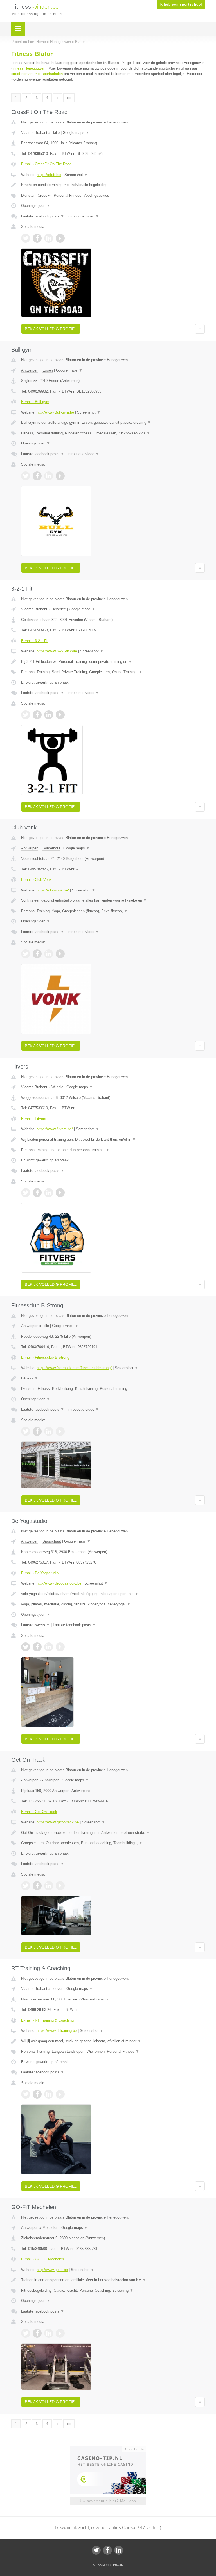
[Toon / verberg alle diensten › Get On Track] (113, 1843)
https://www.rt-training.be (57, 2031)
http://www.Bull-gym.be (55, 412)
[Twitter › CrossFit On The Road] (26, 238)
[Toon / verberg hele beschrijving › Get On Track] (113, 1833)
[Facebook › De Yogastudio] (37, 1647)
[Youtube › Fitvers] (60, 1193)
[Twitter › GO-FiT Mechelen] (26, 2333)
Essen (48, 370)
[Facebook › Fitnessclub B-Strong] (37, 1431)
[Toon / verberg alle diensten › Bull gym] (113, 433)
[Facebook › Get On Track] (37, 1886)
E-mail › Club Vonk (36, 880)
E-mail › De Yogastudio (40, 1573)
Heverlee (59, 609)
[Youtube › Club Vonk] (60, 954)
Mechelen (50, 2228)
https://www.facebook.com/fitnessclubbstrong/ (74, 1368)
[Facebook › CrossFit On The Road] (37, 238)
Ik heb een (181, 4)
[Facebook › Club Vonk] (37, 954)
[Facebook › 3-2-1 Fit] (37, 715)
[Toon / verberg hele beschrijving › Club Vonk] (113, 900)
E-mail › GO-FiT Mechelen (42, 2259)
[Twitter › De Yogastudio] (26, 1647)
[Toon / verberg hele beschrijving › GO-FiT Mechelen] (113, 2280)
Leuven (57, 1989)
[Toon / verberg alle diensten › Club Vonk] (113, 911)
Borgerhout (51, 848)
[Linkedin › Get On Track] (49, 1886)
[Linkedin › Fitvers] (49, 1193)
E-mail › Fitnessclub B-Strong (45, 1357)
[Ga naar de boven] (200, 329)
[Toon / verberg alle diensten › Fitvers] (113, 1150)
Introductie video (83, 216)
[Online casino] (112, 2449)
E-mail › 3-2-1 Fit (35, 641)
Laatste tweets (35, 1625)
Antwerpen (30, 370)
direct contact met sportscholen (37, 74)
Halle (56, 133)
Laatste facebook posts (43, 216)
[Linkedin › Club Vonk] (49, 954)
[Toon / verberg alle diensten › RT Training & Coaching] (113, 2052)
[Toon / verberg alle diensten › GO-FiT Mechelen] (113, 2291)
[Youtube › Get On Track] (60, 1886)
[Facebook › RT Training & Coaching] (37, 2094)
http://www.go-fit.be (52, 2270)
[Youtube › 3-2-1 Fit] (60, 715)
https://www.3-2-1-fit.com (57, 651)
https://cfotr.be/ (49, 175)
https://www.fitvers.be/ (55, 1129)
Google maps (76, 133)
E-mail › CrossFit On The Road (46, 164)
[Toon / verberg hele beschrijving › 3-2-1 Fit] (113, 662)
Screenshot (76, 175)
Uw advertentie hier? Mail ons (108, 2501)
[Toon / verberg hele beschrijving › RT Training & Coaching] (113, 2041)
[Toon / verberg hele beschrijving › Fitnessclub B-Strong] (113, 1378)
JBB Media (103, 2565)
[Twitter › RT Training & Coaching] (26, 2094)
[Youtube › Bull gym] (60, 476)
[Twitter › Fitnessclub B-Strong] (26, 1431)
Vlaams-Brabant (34, 133)
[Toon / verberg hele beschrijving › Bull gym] (113, 423)
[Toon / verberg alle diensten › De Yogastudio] (113, 1604)
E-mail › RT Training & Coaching (47, 2020)
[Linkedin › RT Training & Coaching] (49, 2094)
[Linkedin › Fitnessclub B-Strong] (49, 1431)
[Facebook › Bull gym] (37, 476)
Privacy (118, 2565)
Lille (46, 1326)
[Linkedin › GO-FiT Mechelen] (49, 2333)
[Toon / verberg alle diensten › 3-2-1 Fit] (113, 672)
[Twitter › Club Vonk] (26, 954)
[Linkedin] (119, 2550)
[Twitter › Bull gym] (26, 476)
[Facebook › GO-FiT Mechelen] (37, 2333)
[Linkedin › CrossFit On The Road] (49, 238)
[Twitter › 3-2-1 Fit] (26, 715)
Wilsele (57, 1087)
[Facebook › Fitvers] (37, 1193)
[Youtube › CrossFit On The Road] (60, 238)
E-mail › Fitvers (34, 1119)
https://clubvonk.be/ (53, 890)
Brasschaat (52, 1541)
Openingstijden (36, 206)
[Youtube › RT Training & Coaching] (60, 2094)
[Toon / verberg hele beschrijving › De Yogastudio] (113, 1594)
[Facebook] (107, 2550)
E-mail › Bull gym (35, 402)
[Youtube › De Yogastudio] (60, 1647)
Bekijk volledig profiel (51, 329)
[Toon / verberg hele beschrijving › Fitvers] (113, 1140)
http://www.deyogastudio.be (59, 1583)
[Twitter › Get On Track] (26, 1886)
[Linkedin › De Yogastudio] (49, 1647)
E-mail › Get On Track (39, 1812)
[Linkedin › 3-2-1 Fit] (49, 715)
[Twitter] (96, 2550)
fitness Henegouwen (29, 68)
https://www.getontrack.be (58, 1822)
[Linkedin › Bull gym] (49, 476)
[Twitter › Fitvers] (26, 1193)
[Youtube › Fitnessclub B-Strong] (60, 1431)
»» (69, 98)
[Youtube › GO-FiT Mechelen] (60, 2333)
